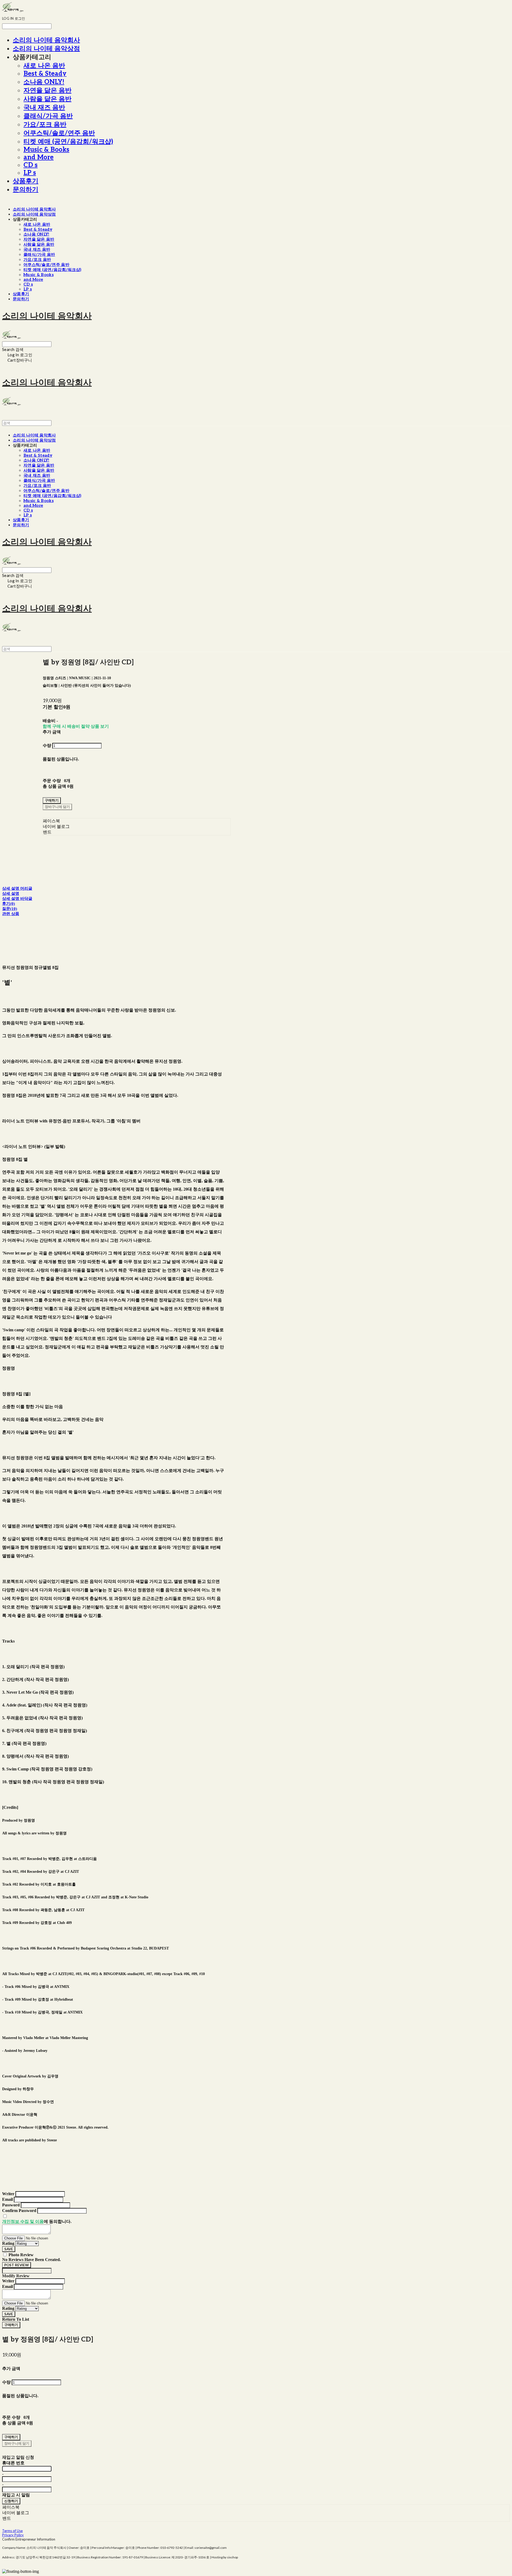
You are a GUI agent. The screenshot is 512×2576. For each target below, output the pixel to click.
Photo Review (21, 2255)
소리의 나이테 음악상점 (46, 49)
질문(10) (10, 909)
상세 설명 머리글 (17, 888)
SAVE (9, 2249)
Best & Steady (45, 74)
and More (39, 157)
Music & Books (46, 150)
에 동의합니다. (37, 2221)
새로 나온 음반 (44, 66)
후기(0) (9, 904)
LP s (30, 173)
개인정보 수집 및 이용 (23, 2221)
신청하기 (11, 2501)
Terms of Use (12, 2531)
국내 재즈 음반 (44, 108)
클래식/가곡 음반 (48, 116)
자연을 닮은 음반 (47, 90)
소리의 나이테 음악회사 (46, 40)
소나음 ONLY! (44, 82)
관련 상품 (11, 914)
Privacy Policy (13, 2535)
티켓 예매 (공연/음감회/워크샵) (68, 142)
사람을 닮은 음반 (47, 99)
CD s (31, 165)
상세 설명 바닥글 (17, 899)
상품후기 (26, 181)
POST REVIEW (17, 2265)
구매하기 (11, 2325)
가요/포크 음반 (45, 125)
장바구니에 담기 (17, 2443)
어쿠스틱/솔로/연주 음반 (59, 133)
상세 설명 (11, 893)
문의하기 (26, 190)
